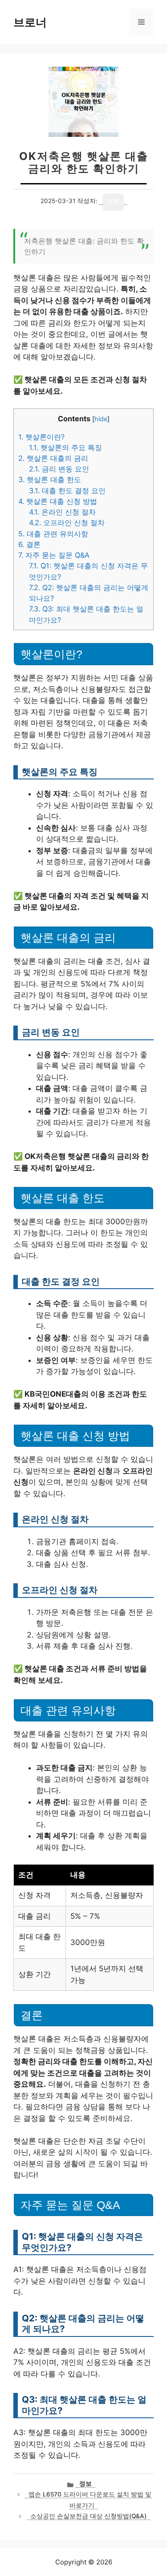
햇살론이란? (41, 437)
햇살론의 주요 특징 (65, 447)
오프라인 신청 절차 (67, 523)
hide (101, 419)
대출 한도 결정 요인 (67, 491)
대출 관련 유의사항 (53, 534)
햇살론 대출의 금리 (53, 458)
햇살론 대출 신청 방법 (58, 501)
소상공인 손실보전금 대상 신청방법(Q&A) (88, 2516)
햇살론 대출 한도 (50, 479)
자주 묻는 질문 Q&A (54, 555)
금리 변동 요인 (59, 469)
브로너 (30, 22)
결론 (29, 544)
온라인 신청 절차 (62, 512)
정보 (86, 2484)
